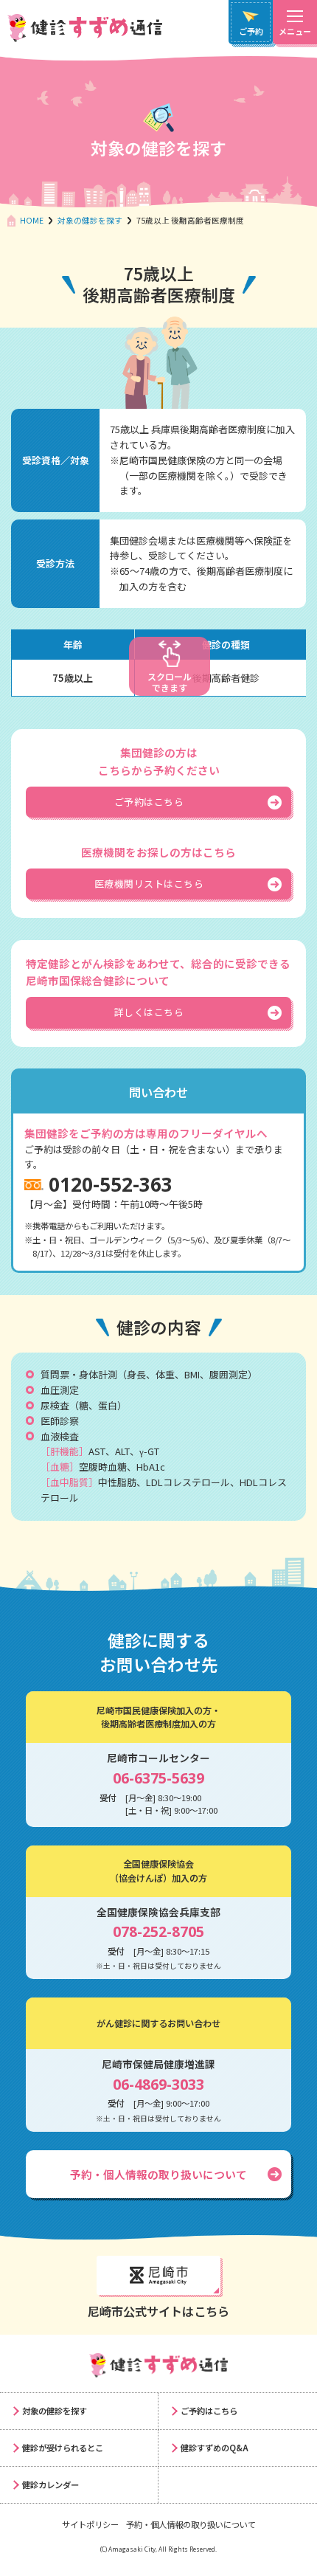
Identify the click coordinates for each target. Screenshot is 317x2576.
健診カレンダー (50, 2485)
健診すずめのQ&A (215, 2448)
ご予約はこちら (209, 2411)
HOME (32, 220)
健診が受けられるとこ (63, 2448)
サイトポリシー (90, 2524)
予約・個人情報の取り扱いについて (158, 2174)
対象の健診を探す (90, 220)
